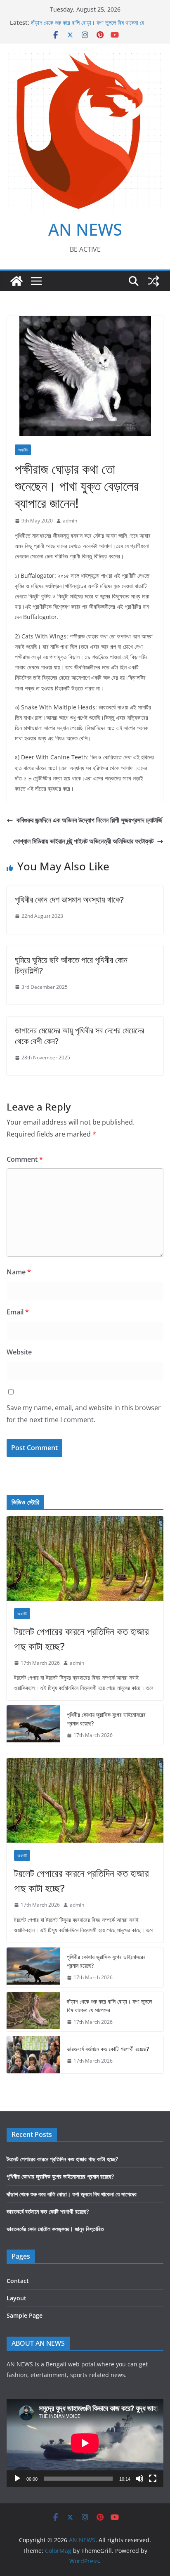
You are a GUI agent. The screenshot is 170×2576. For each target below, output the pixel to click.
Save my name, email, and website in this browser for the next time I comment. (84, 1414)
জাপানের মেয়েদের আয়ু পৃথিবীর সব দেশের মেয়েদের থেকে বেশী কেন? (79, 1036)
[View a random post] (153, 281)
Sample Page (25, 2315)
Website (19, 1352)
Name (19, 1272)
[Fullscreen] (153, 2479)
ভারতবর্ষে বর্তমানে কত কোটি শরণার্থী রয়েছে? (108, 2049)
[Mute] (139, 2479)
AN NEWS (85, 229)
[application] (85, 2443)
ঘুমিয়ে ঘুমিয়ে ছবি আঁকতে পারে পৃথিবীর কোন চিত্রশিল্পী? (71, 965)
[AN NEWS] (17, 281)
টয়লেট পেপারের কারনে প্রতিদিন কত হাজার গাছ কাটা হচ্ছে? (81, 1639)
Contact (18, 2281)
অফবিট (23, 450)
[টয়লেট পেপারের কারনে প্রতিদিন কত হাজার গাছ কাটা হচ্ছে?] (85, 1559)
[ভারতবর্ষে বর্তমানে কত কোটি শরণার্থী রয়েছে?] (33, 2055)
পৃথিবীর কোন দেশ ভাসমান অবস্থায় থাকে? (69, 899)
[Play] (17, 2479)
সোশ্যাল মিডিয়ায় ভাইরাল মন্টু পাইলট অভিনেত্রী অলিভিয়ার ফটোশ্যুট (83, 841)
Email (18, 1312)
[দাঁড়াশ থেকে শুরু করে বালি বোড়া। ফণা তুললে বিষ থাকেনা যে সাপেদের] (33, 2012)
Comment (25, 1159)
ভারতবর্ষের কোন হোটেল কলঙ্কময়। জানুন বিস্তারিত (55, 2229)
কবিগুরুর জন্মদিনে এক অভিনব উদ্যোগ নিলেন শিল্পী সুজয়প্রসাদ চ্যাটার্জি (89, 820)
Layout (17, 2298)
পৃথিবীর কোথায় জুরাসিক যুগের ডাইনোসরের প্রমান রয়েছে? (106, 1719)
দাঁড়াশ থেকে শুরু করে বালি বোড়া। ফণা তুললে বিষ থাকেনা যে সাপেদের (109, 2006)
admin (70, 521)
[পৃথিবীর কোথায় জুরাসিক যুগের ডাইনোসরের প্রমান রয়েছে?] (33, 1725)
